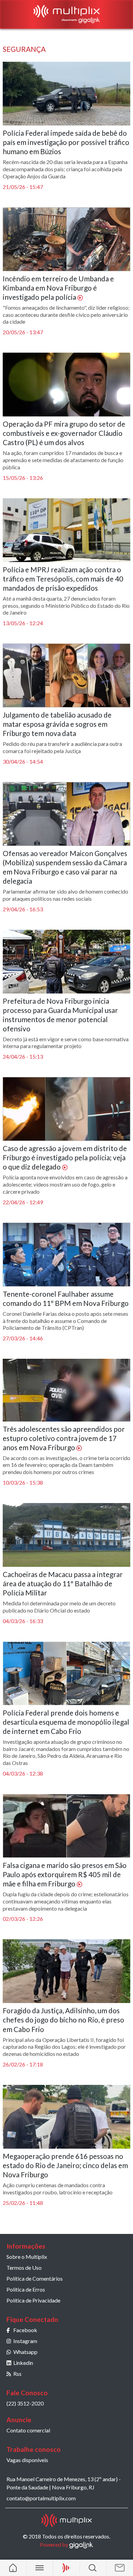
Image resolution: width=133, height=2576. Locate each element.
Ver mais (67, 2229)
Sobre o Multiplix (27, 2257)
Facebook (25, 2330)
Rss (17, 2374)
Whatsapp (25, 2352)
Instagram (25, 2341)
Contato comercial (28, 2430)
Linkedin (23, 2363)
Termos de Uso (24, 2268)
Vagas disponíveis (27, 2460)
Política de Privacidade (33, 2300)
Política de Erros (26, 2289)
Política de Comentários (35, 2278)
